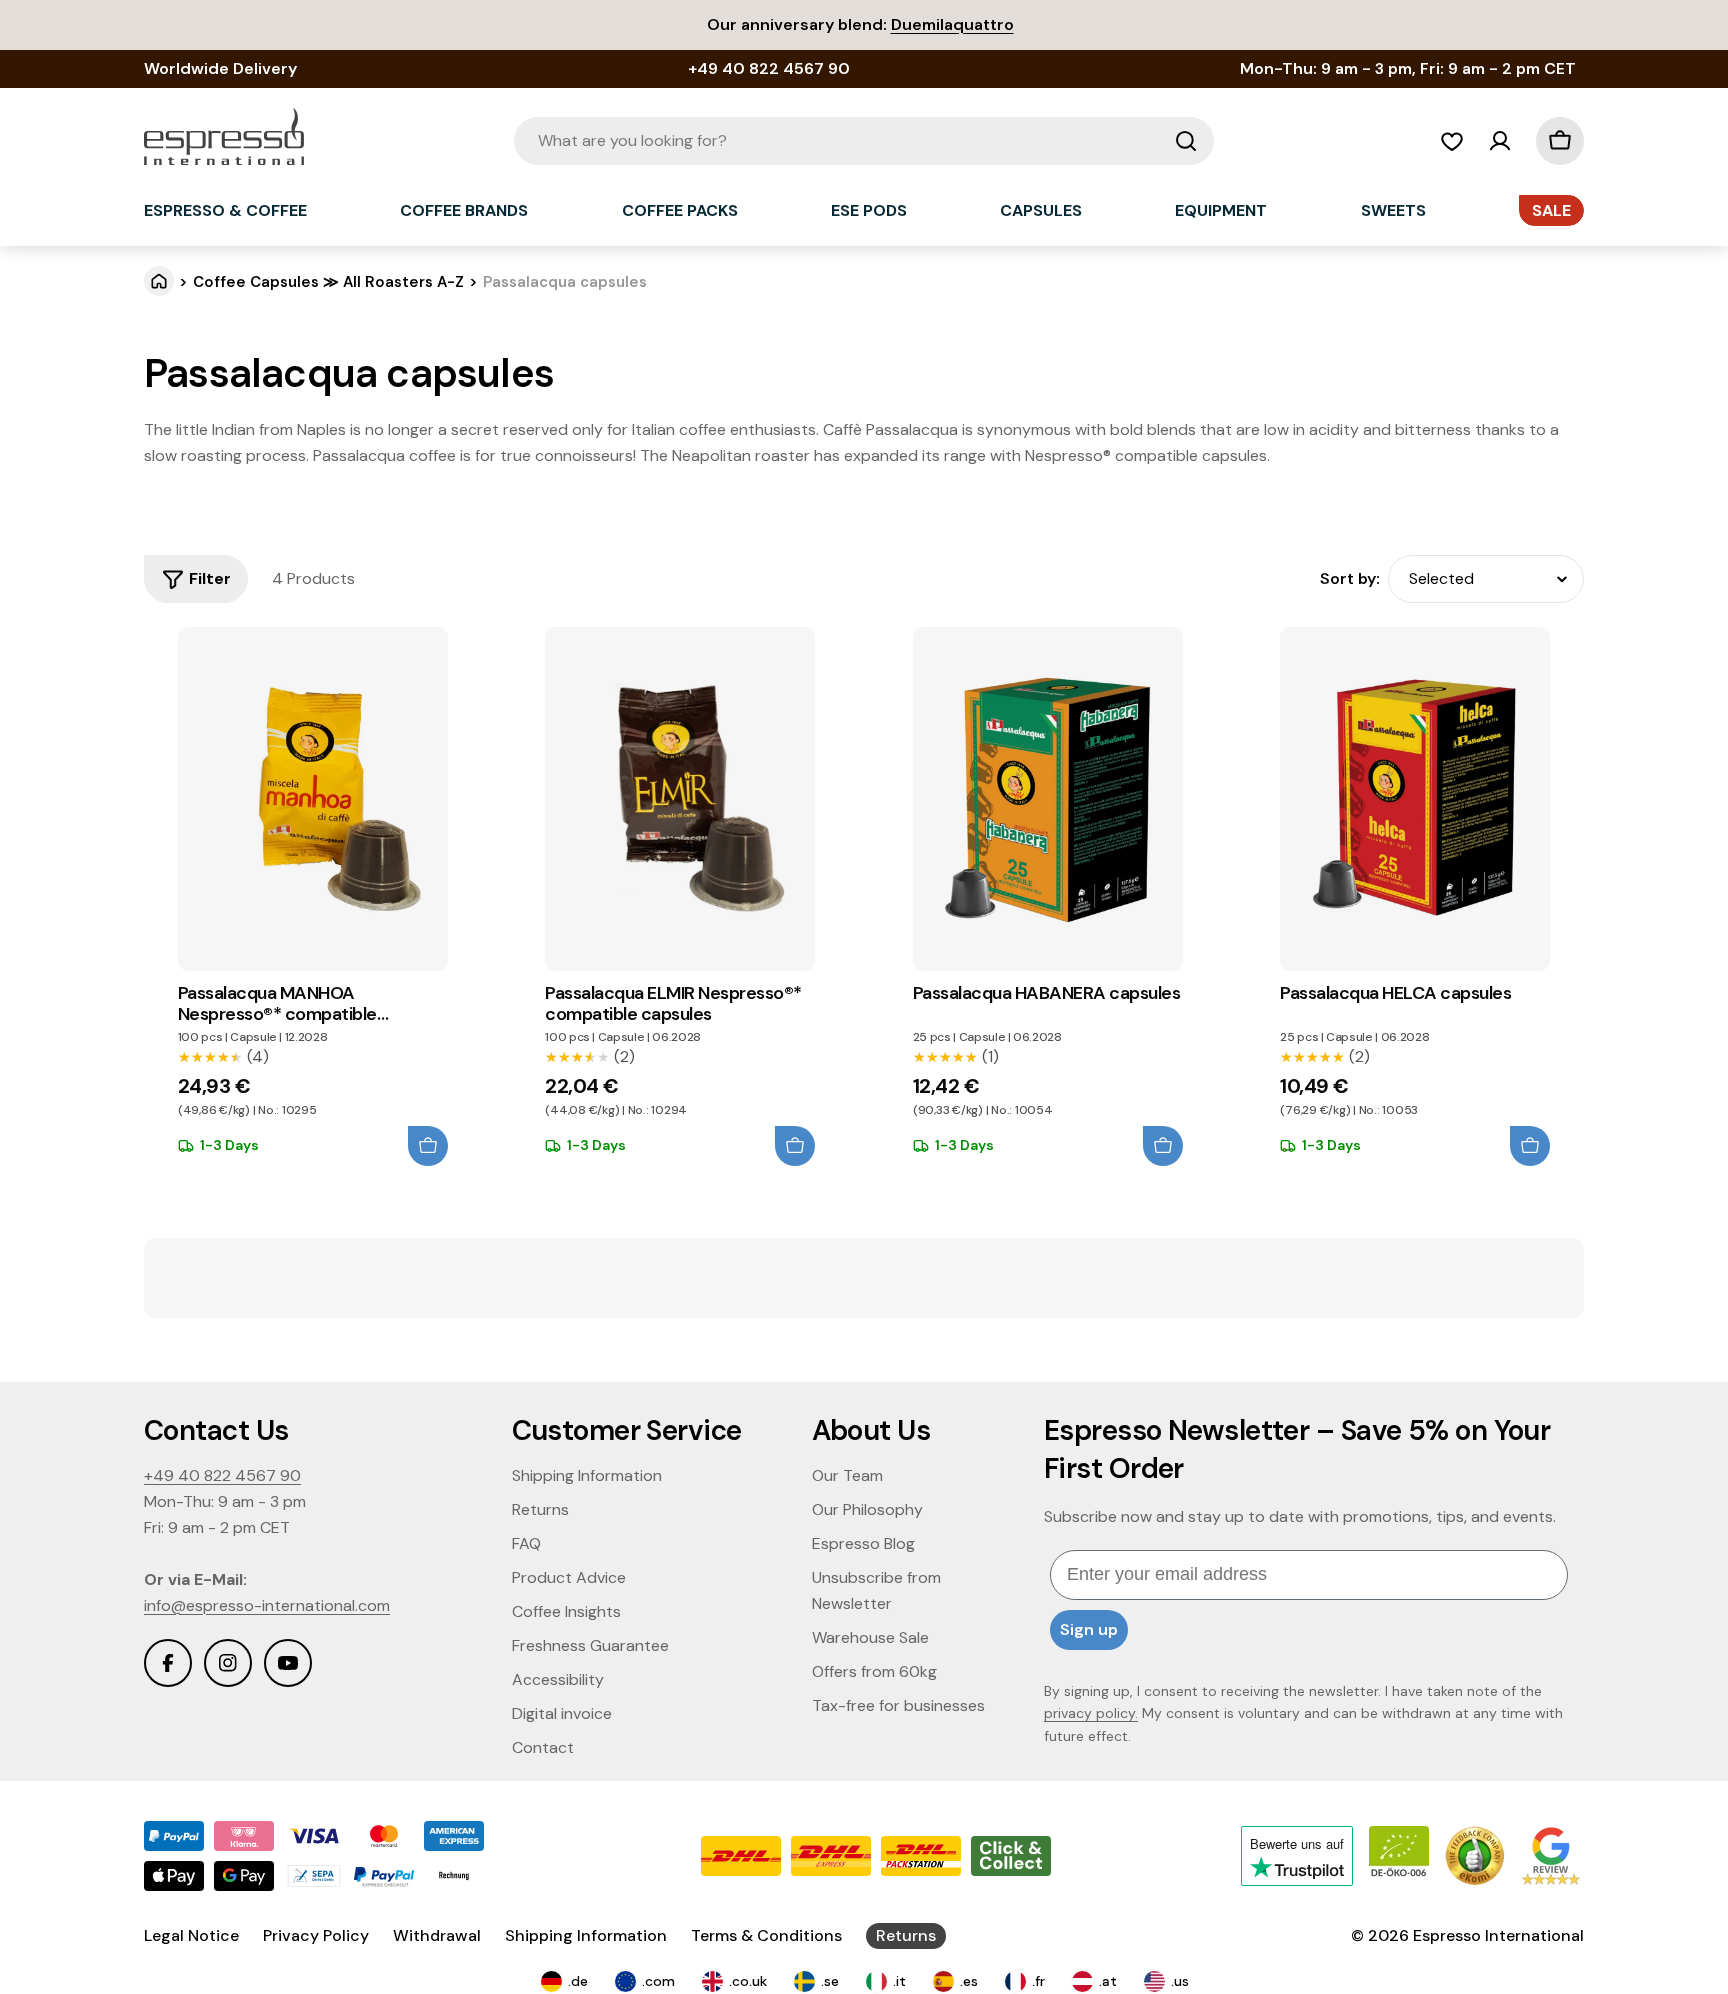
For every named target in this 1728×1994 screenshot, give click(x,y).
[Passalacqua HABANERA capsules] (1048, 799)
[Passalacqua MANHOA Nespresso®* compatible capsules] (313, 799)
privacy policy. (1091, 1713)
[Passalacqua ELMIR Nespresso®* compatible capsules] (680, 799)
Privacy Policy (316, 1935)
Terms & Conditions (766, 1935)
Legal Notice (191, 1935)
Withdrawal (437, 1935)
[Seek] (1186, 141)
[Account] (1500, 141)
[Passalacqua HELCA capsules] (1415, 799)
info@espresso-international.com (267, 1605)
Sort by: (1350, 578)
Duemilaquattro (952, 24)
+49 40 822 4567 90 (222, 1475)
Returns (906, 1935)
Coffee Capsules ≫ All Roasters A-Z (328, 282)
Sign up (1089, 1629)
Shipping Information (586, 1935)
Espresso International (1498, 1935)
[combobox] (864, 141)
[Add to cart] (428, 1146)
